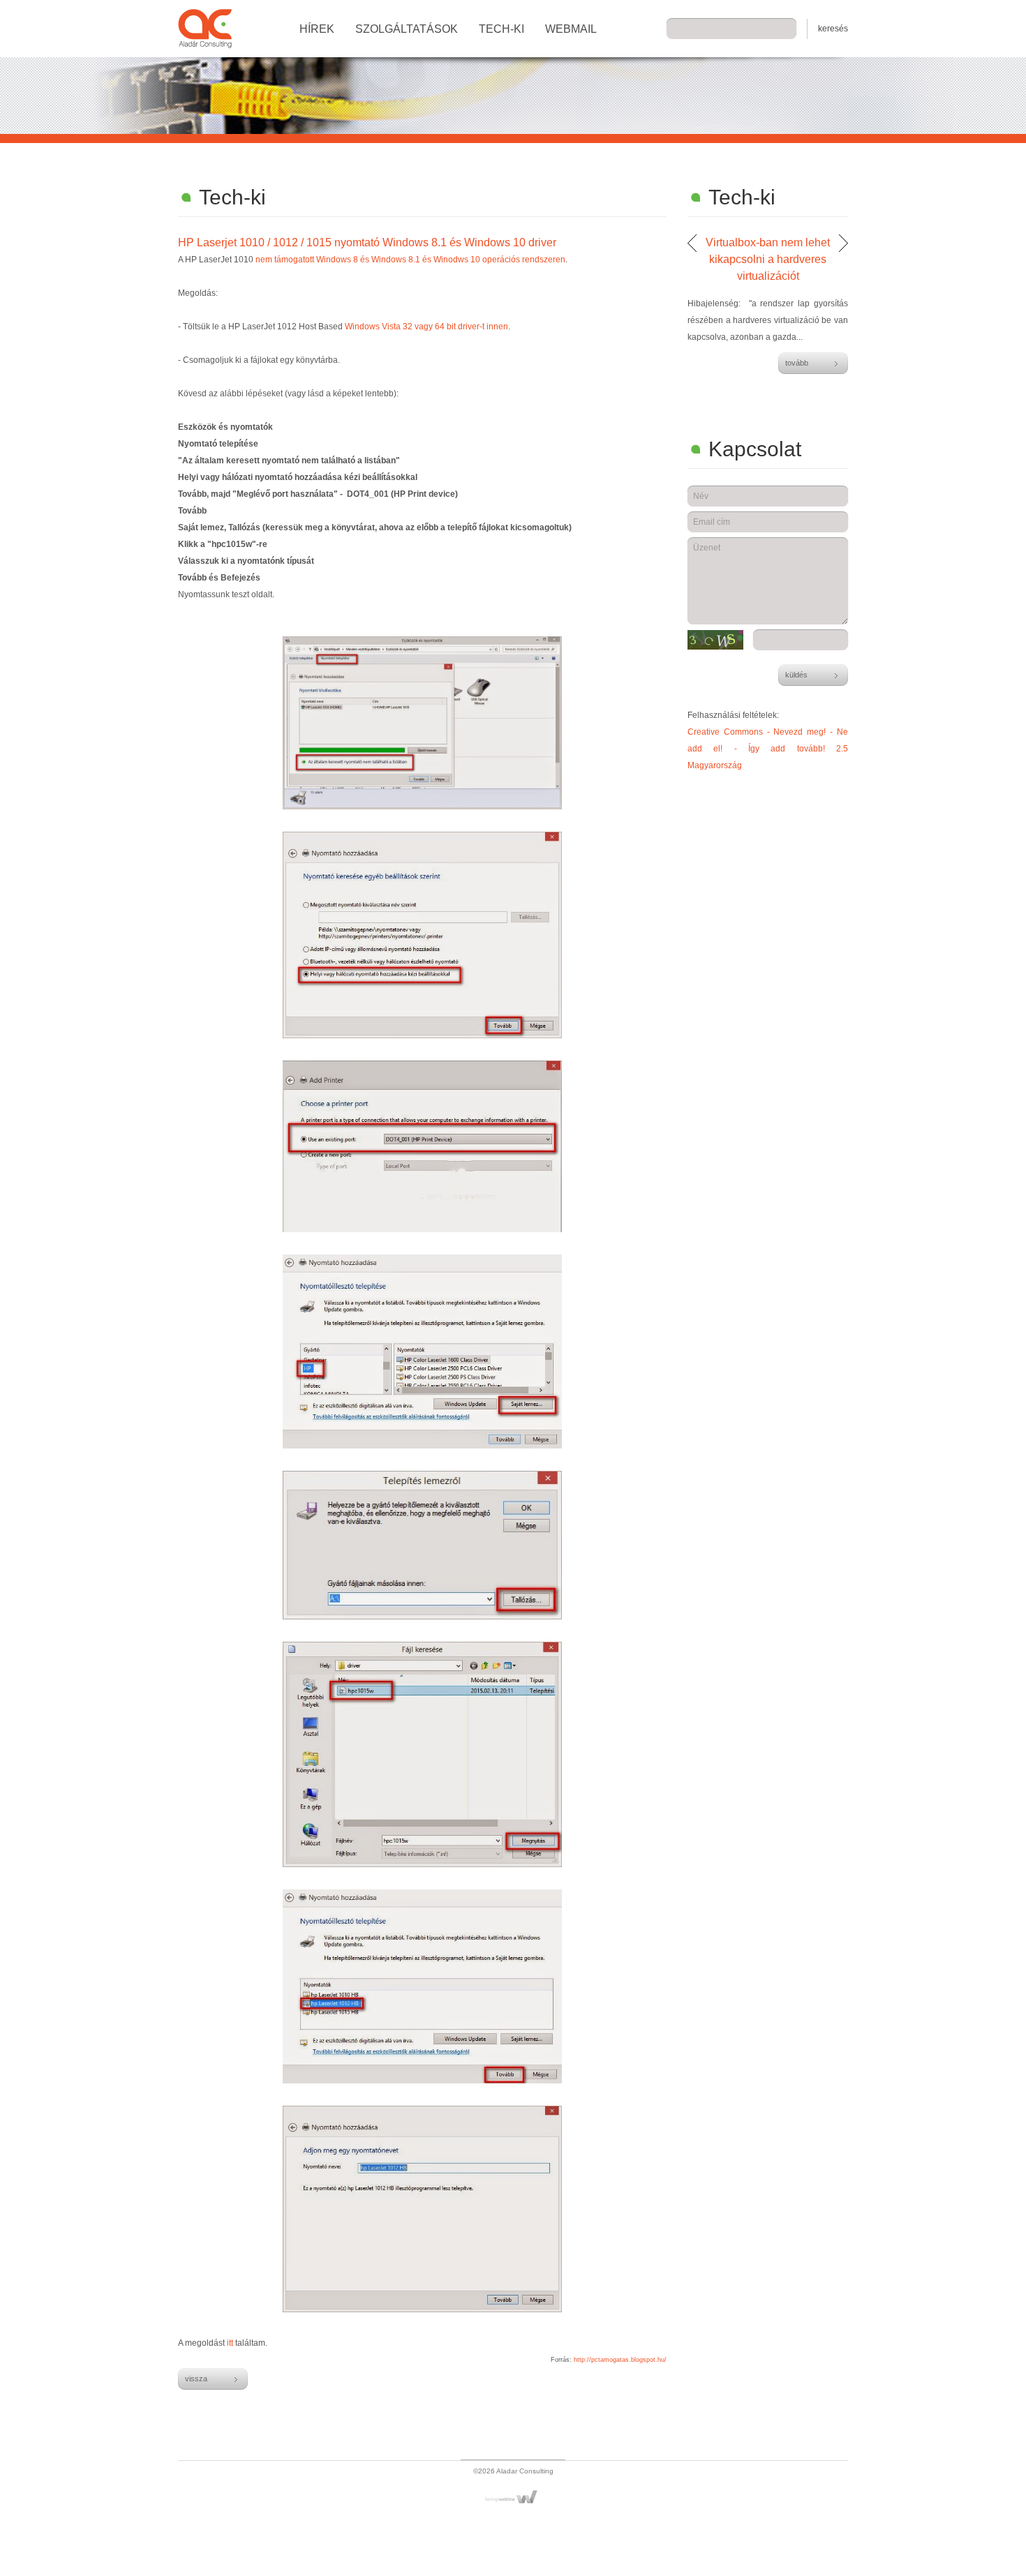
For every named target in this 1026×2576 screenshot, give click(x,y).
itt (230, 2343)
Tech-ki (501, 29)
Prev (692, 243)
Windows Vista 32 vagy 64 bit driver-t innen (426, 327)
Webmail (571, 29)
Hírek (317, 29)
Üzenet (707, 548)
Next (843, 243)
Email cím (712, 522)
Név (701, 496)
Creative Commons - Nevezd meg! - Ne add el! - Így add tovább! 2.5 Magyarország (768, 749)
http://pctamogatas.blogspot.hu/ (620, 2360)
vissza (196, 2379)
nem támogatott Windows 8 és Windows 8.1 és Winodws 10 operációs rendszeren (410, 260)
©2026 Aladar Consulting (513, 2471)
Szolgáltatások (407, 29)
